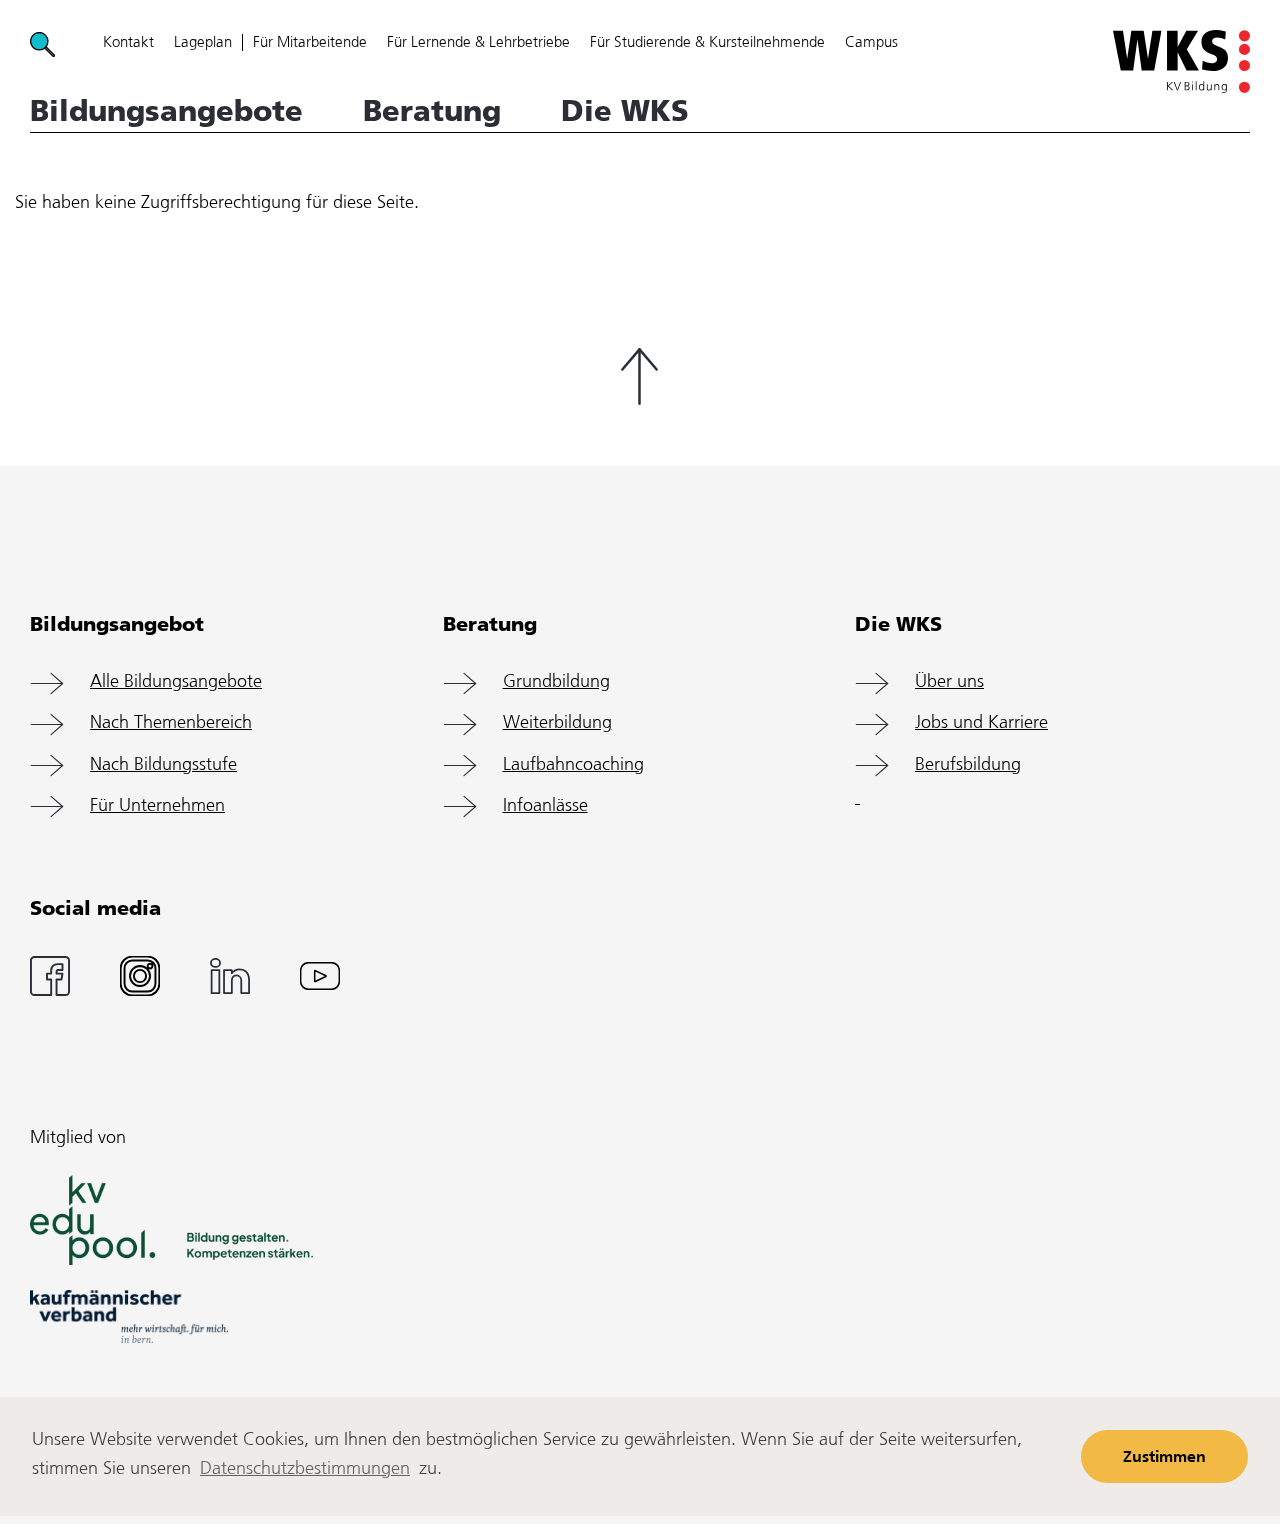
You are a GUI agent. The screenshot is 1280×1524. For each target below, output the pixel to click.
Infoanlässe (545, 806)
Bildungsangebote (166, 111)
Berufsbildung (968, 765)
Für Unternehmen (157, 806)
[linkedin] (230, 975)
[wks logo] (1181, 61)
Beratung (432, 111)
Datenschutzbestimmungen (305, 1469)
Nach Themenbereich (171, 723)
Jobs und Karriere (981, 723)
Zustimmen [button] (1164, 1457)
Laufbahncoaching (573, 765)
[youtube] (320, 975)
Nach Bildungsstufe (163, 765)
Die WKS (625, 111)
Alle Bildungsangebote (176, 682)
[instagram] (140, 975)
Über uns (949, 682)
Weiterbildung (557, 723)
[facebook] (50, 975)
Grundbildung (556, 682)
